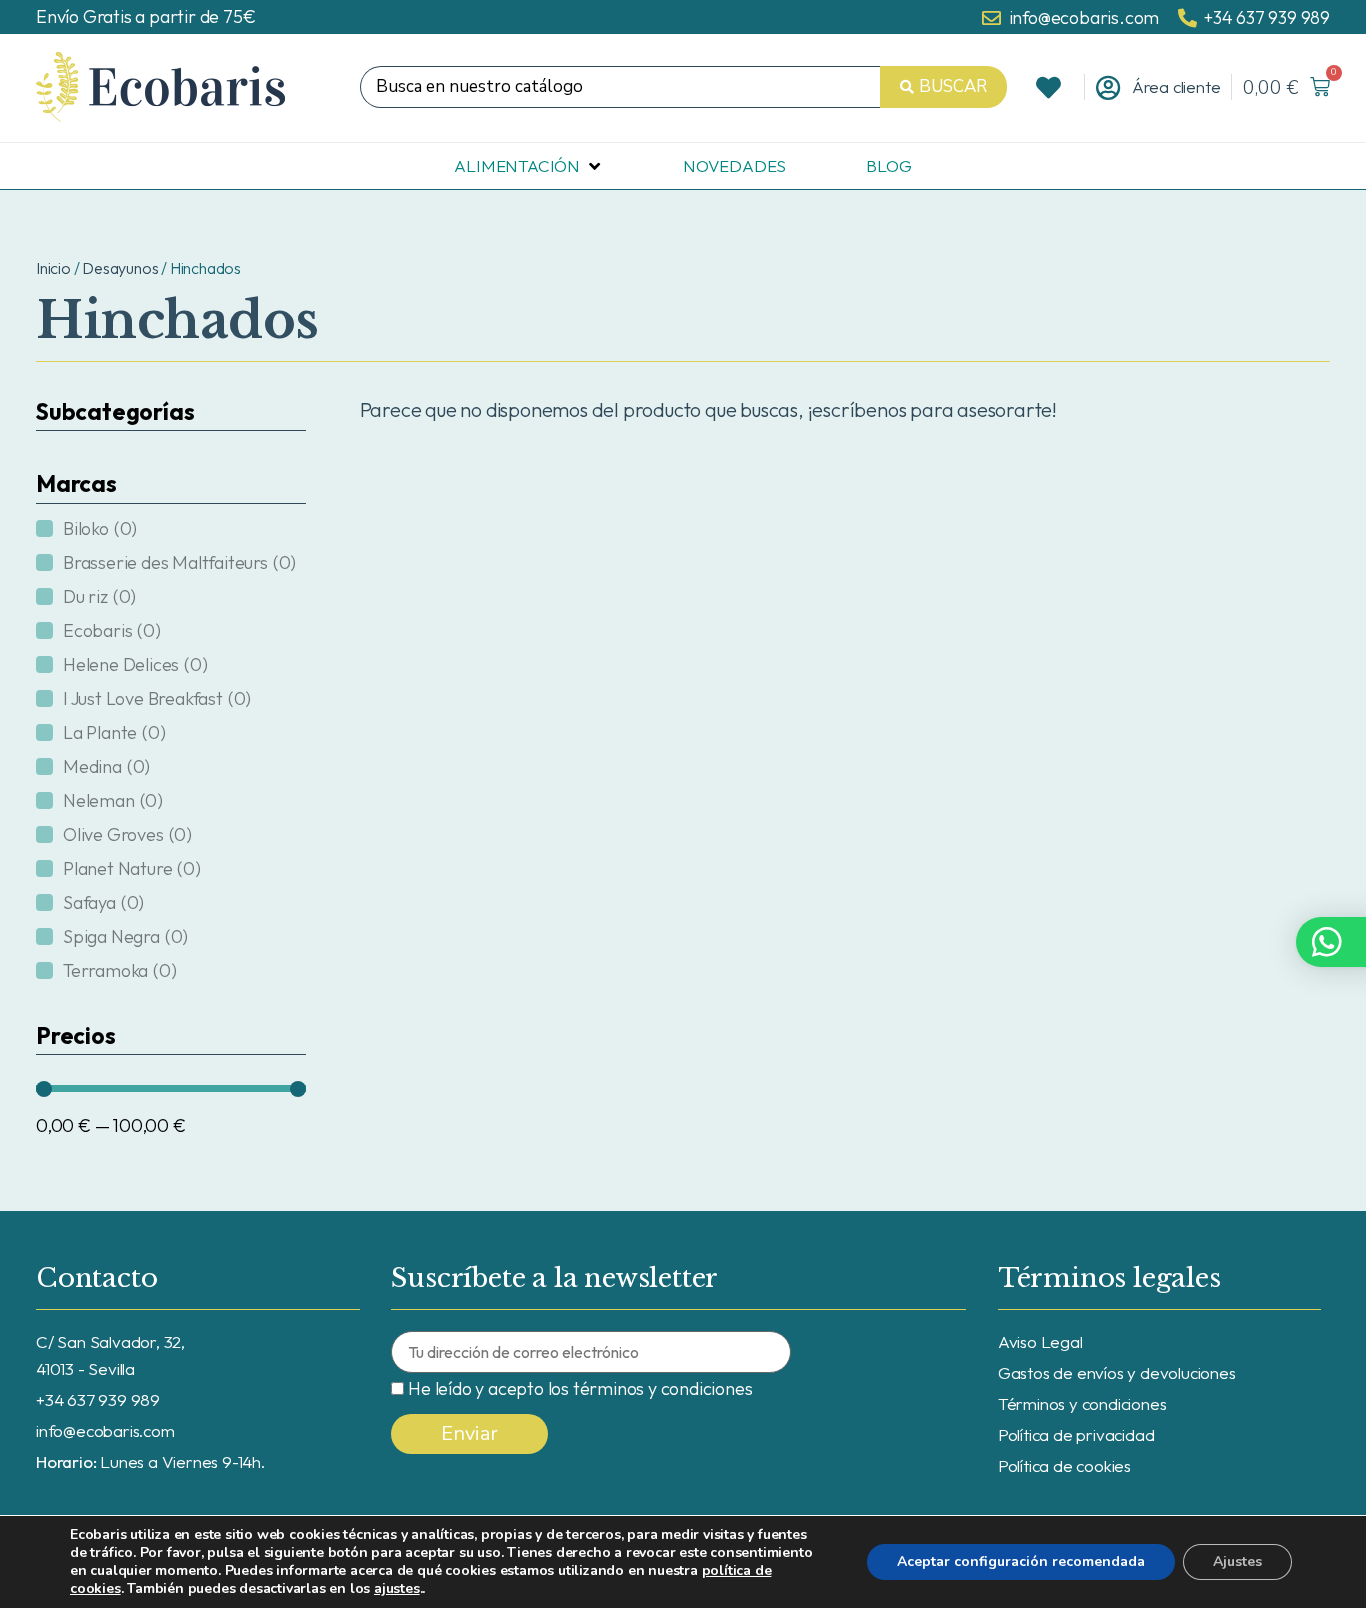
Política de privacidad (1076, 1434)
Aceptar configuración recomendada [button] (1021, 1561)
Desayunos (120, 268)
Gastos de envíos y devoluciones (1117, 1372)
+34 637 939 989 (98, 1399)
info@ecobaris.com (105, 1430)
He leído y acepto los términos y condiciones (580, 1388)
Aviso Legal (1040, 1341)
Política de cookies (1064, 1465)
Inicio (53, 268)
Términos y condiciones (1082, 1403)
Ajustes (1237, 1561)
